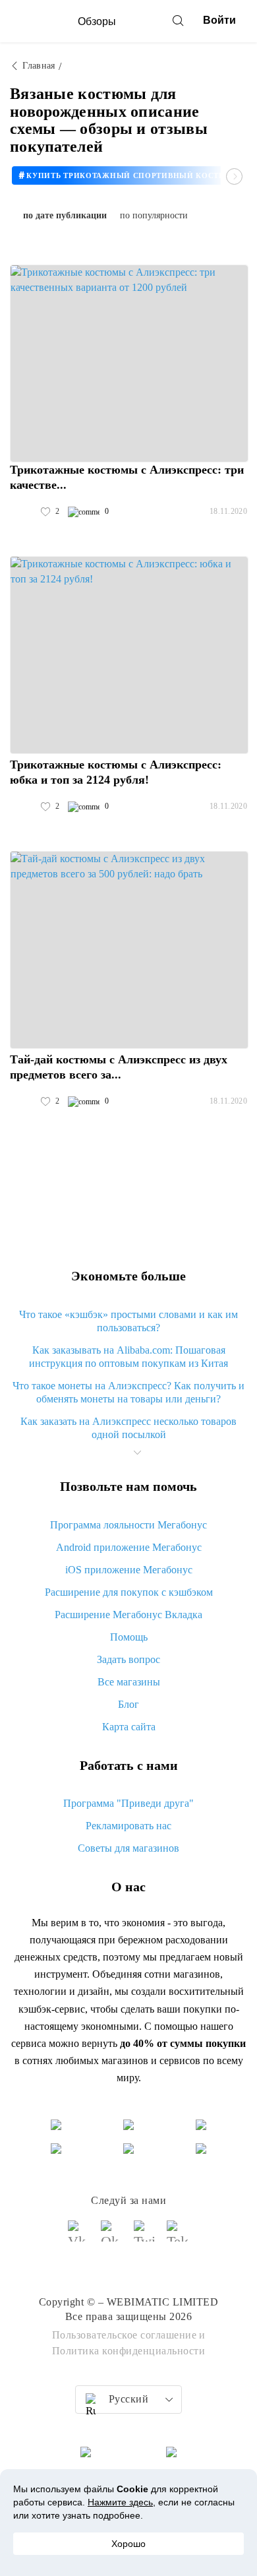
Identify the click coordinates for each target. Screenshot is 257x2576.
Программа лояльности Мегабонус (128, 1525)
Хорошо (128, 2544)
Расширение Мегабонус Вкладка (128, 1615)
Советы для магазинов (128, 1848)
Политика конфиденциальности (129, 2351)
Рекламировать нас (128, 1826)
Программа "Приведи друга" (128, 1803)
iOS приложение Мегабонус (129, 1570)
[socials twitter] (145, 2237)
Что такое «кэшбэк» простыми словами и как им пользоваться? (128, 1321)
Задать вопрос (128, 1659)
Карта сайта (129, 1727)
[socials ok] (112, 2237)
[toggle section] (137, 1453)
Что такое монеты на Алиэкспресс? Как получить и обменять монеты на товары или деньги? (128, 1392)
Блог (128, 1704)
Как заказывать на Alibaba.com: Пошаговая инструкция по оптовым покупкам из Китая (128, 1357)
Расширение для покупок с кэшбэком (129, 1592)
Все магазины (129, 1682)
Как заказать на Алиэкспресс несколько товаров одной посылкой (128, 1428)
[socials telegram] (178, 2237)
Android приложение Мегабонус (129, 1547)
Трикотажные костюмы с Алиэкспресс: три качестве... (127, 477)
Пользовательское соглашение (125, 2335)
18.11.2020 (228, 511)
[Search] (178, 20)
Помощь (129, 1637)
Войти (219, 20)
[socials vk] (79, 2237)
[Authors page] (24, 512)
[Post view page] (129, 363)
